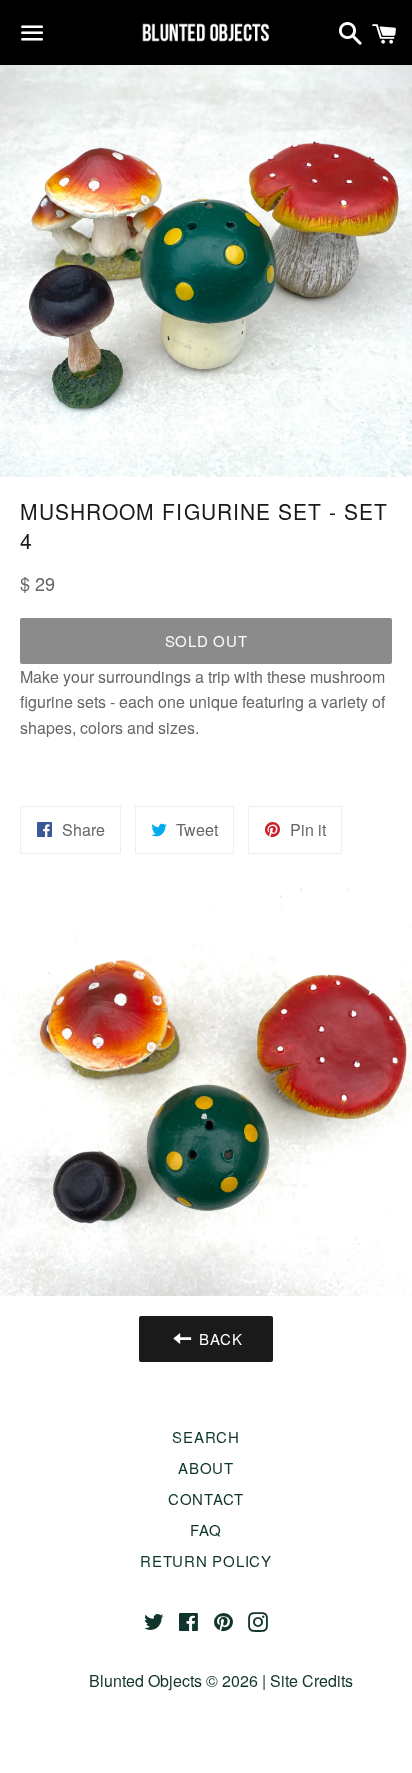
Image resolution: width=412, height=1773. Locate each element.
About (206, 1467)
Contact (206, 1498)
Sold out (206, 640)
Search (206, 1436)
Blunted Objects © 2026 (173, 1680)
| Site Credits (305, 1680)
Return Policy (206, 1560)
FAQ (206, 1529)
